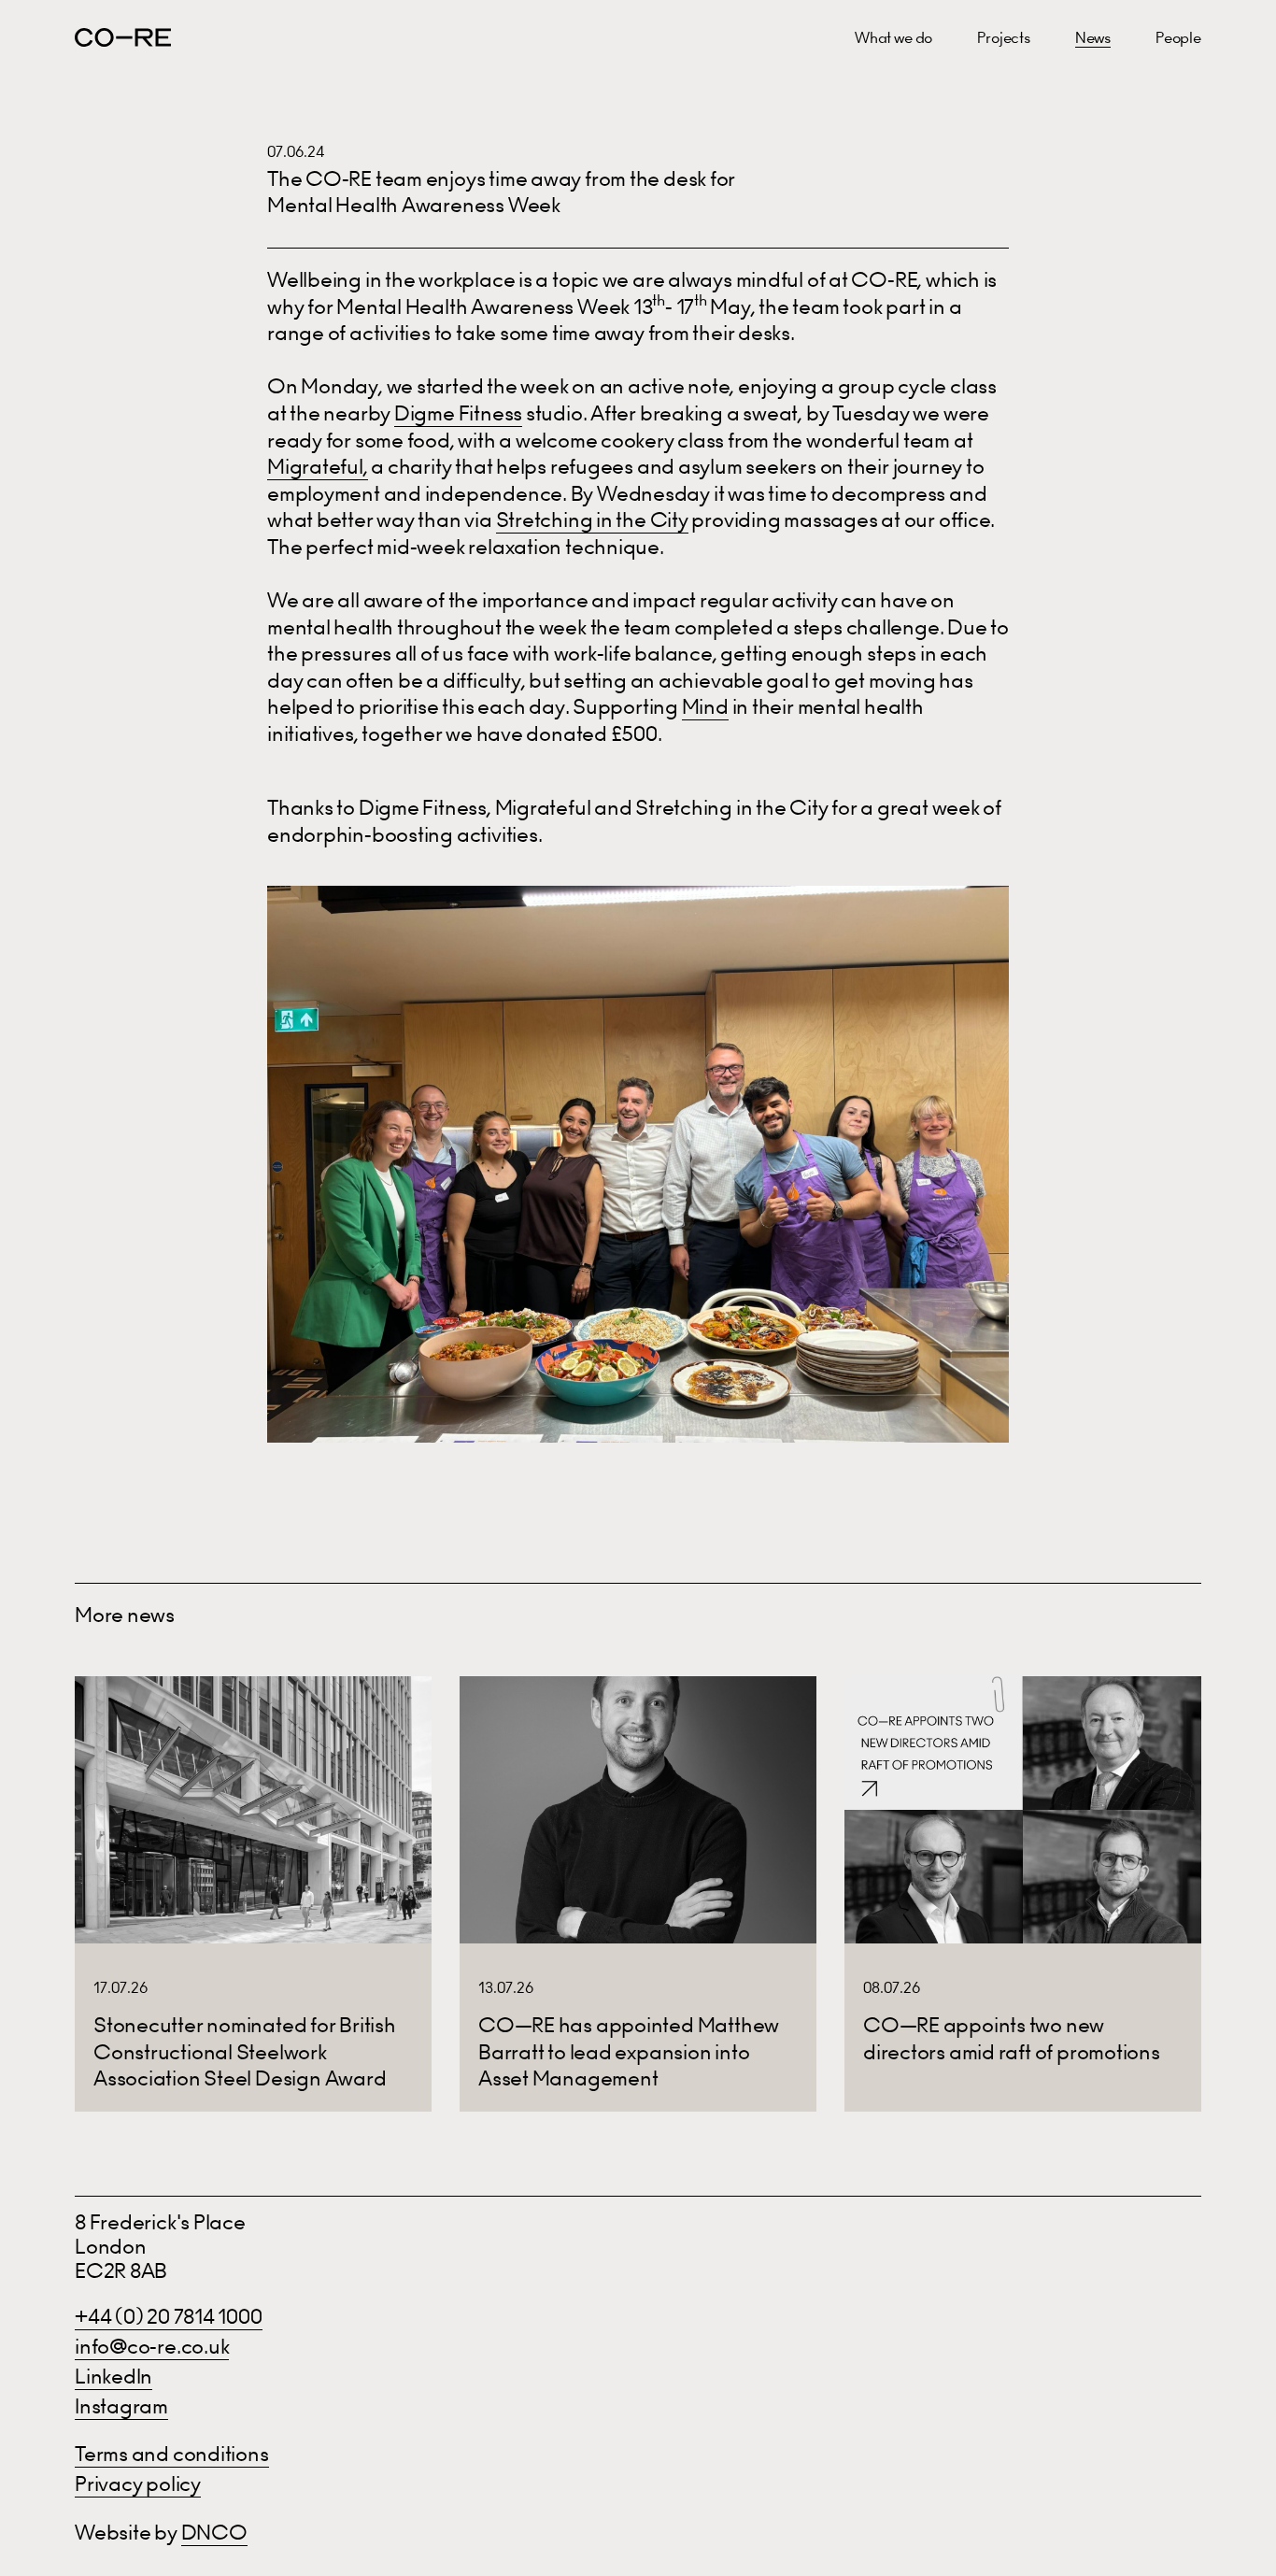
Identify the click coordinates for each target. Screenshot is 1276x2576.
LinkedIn (113, 2377)
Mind (705, 707)
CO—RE (123, 37)
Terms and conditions (172, 2454)
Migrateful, (318, 467)
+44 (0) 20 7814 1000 (169, 2317)
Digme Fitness (458, 413)
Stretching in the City (592, 520)
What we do (893, 37)
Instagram (121, 2406)
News (1093, 37)
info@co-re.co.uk (152, 2347)
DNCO (214, 2533)
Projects (1004, 37)
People (1178, 37)
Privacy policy (138, 2484)
